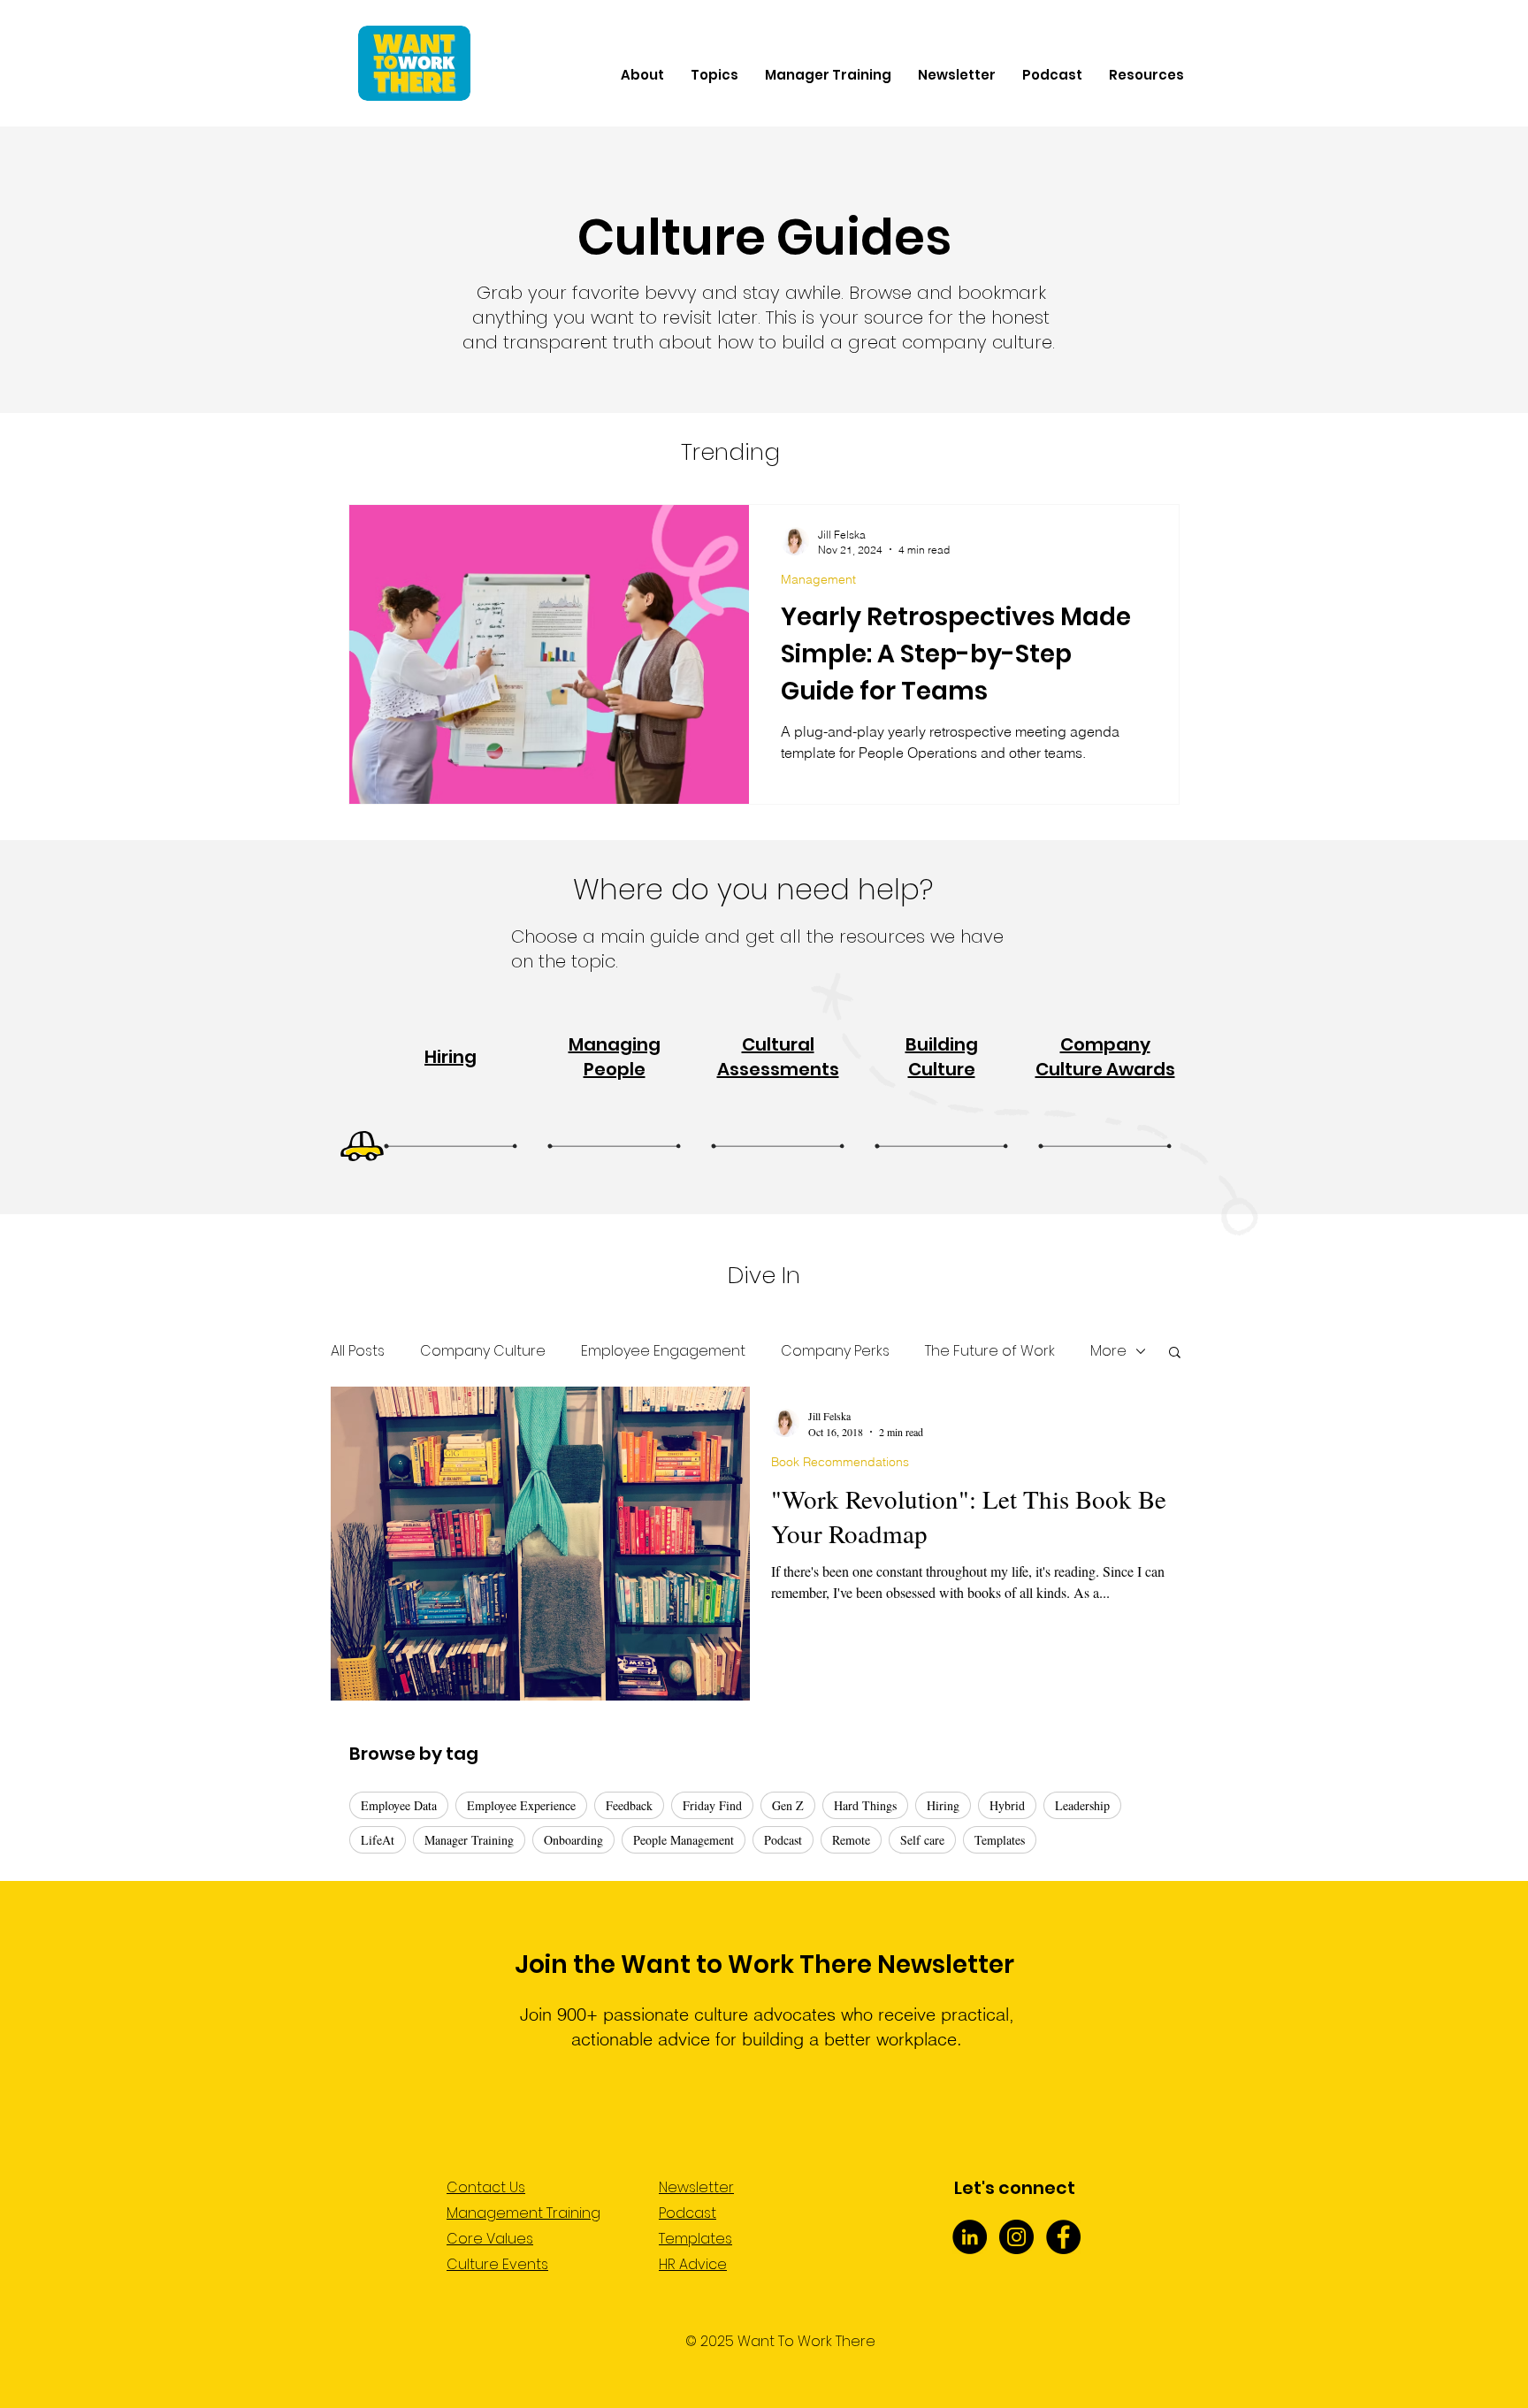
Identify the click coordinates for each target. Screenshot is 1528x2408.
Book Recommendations (840, 1462)
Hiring (943, 1805)
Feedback (629, 1805)
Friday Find (712, 1805)
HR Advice (693, 2264)
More (1108, 1351)
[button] (1175, 1353)
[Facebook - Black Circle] (1063, 2237)
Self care (922, 1840)
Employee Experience (521, 1805)
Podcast (783, 1840)
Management (818, 580)
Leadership (1082, 1805)
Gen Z (788, 1805)
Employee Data (399, 1805)
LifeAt (378, 1840)
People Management (684, 1840)
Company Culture (483, 1351)
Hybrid (1007, 1805)
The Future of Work (990, 1351)
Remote (851, 1840)
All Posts (358, 1351)
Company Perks (835, 1351)
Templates (1000, 1840)
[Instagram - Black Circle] (1016, 2237)
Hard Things (865, 1805)
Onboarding (573, 1840)
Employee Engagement (663, 1351)
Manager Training (469, 1840)
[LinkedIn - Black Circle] (970, 2237)
